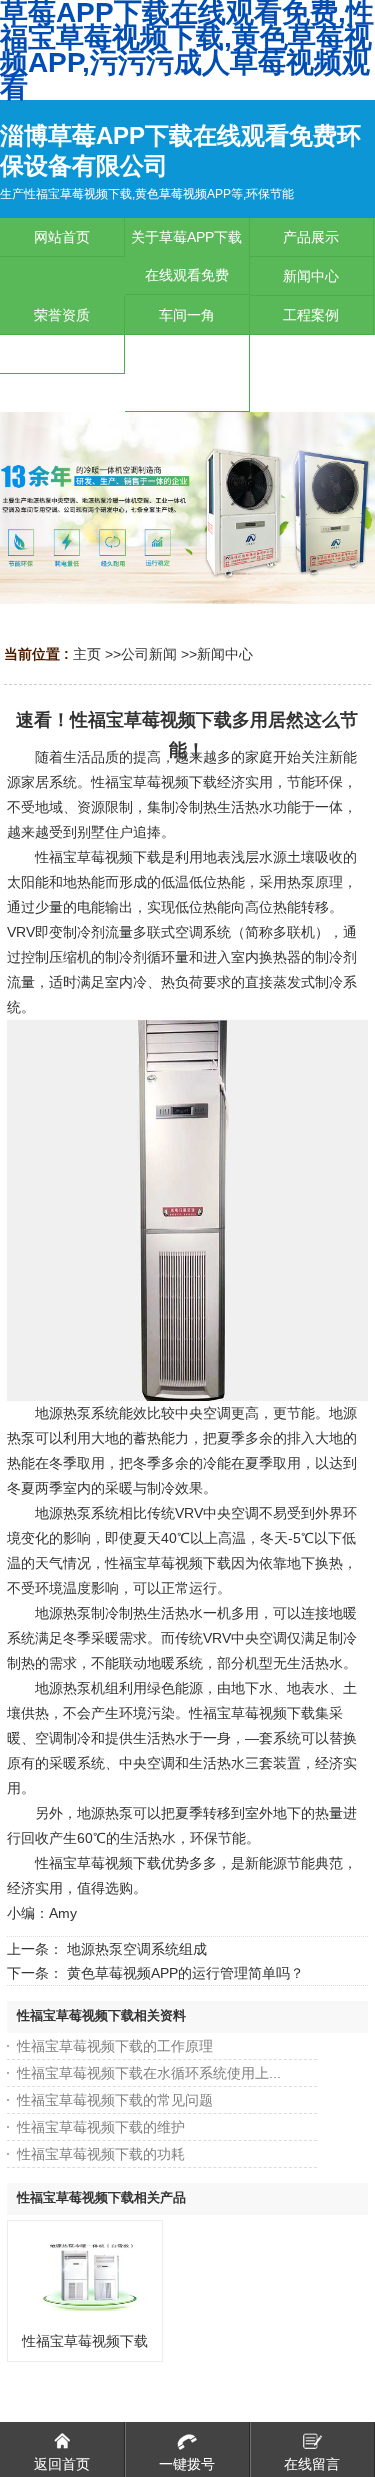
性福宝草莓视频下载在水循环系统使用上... (149, 2073)
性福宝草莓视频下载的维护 (101, 2127)
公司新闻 (149, 654)
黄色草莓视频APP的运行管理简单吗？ (185, 1973)
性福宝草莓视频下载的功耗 (101, 2154)
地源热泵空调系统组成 (137, 1949)
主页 (87, 654)
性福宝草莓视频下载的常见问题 (115, 2100)
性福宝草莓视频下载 (85, 2341)
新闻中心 (225, 654)
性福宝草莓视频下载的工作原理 (115, 2046)
